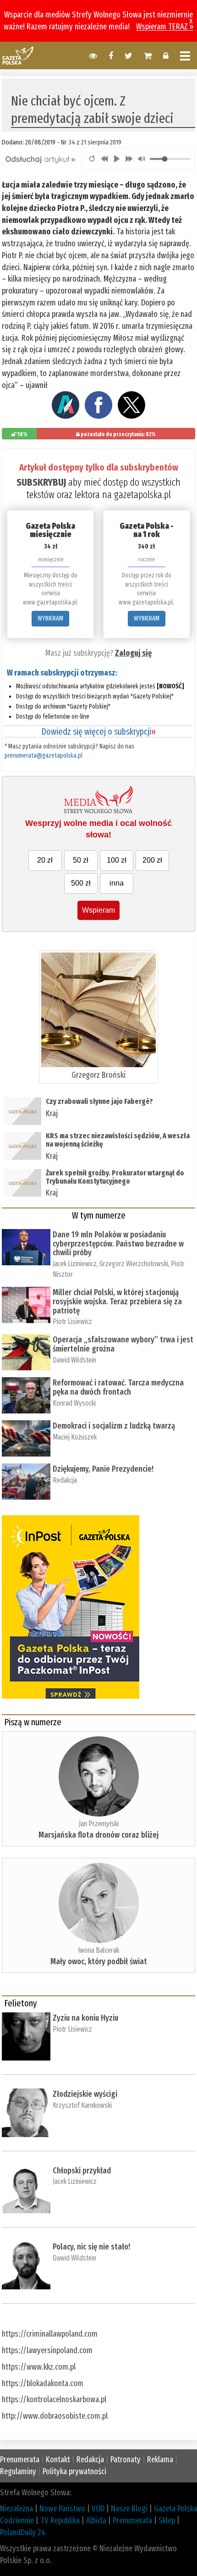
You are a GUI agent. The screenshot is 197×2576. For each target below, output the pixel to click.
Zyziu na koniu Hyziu (85, 2018)
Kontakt (58, 2460)
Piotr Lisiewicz (72, 1321)
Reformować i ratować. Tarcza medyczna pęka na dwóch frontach (118, 1387)
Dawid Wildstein (74, 1360)
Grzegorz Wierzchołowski (134, 1264)
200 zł (152, 860)
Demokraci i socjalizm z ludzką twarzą (114, 1426)
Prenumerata (20, 2460)
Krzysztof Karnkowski (82, 2105)
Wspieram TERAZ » (165, 27)
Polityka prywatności (74, 2471)
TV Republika (60, 2521)
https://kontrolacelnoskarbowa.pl (54, 2399)
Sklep (167, 2521)
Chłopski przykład (82, 2171)
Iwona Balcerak (98, 1950)
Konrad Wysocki (74, 1403)
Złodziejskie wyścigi (85, 2094)
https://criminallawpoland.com (50, 2334)
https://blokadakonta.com (43, 2383)
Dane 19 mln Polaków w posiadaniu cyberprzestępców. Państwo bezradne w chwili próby (118, 1244)
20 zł (45, 860)
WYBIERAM (50, 618)
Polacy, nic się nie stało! (91, 2247)
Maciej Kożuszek (75, 1437)
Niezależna (16, 2509)
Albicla (96, 2521)
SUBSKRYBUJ (41, 482)
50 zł (81, 860)
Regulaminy (18, 2471)
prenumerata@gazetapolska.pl (44, 756)
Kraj (52, 1113)
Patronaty (126, 2460)
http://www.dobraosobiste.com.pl (55, 2416)
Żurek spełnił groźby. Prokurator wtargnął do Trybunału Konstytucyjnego (115, 1177)
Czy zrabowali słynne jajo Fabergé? (99, 1101)
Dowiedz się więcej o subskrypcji (98, 731)
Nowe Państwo (62, 2509)
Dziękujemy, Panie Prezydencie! (103, 1469)
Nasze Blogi (129, 2509)
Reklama (160, 2460)
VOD (98, 2509)
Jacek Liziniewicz (75, 1264)
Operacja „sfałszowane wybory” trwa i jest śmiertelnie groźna (123, 1344)
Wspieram (98, 910)
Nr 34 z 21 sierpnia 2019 (91, 142)
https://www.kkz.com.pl (39, 2367)
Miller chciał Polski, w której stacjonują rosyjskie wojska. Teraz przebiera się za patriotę (117, 1302)
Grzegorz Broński (98, 1075)
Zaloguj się (133, 653)
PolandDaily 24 (23, 2532)
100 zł (117, 860)
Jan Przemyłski (99, 1824)
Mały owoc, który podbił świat (99, 1961)
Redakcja (65, 1480)
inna (117, 883)
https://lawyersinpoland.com (47, 2350)
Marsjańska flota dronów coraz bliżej (98, 1835)
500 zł (81, 883)
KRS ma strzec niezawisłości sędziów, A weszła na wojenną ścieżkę (118, 1140)
